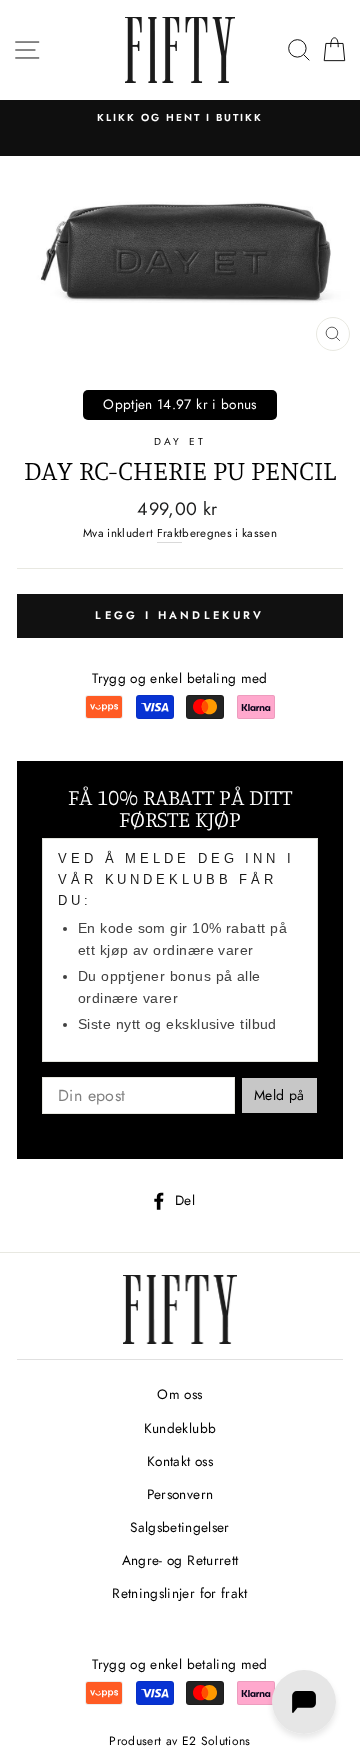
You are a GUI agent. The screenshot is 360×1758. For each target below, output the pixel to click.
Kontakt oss (180, 1461)
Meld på (279, 1095)
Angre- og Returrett (180, 1560)
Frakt (170, 533)
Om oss (179, 1394)
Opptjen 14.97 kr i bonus (179, 404)
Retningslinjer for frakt (179, 1593)
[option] (180, 118)
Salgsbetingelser (179, 1527)
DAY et (179, 441)
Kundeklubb (180, 1428)
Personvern (180, 1494)
